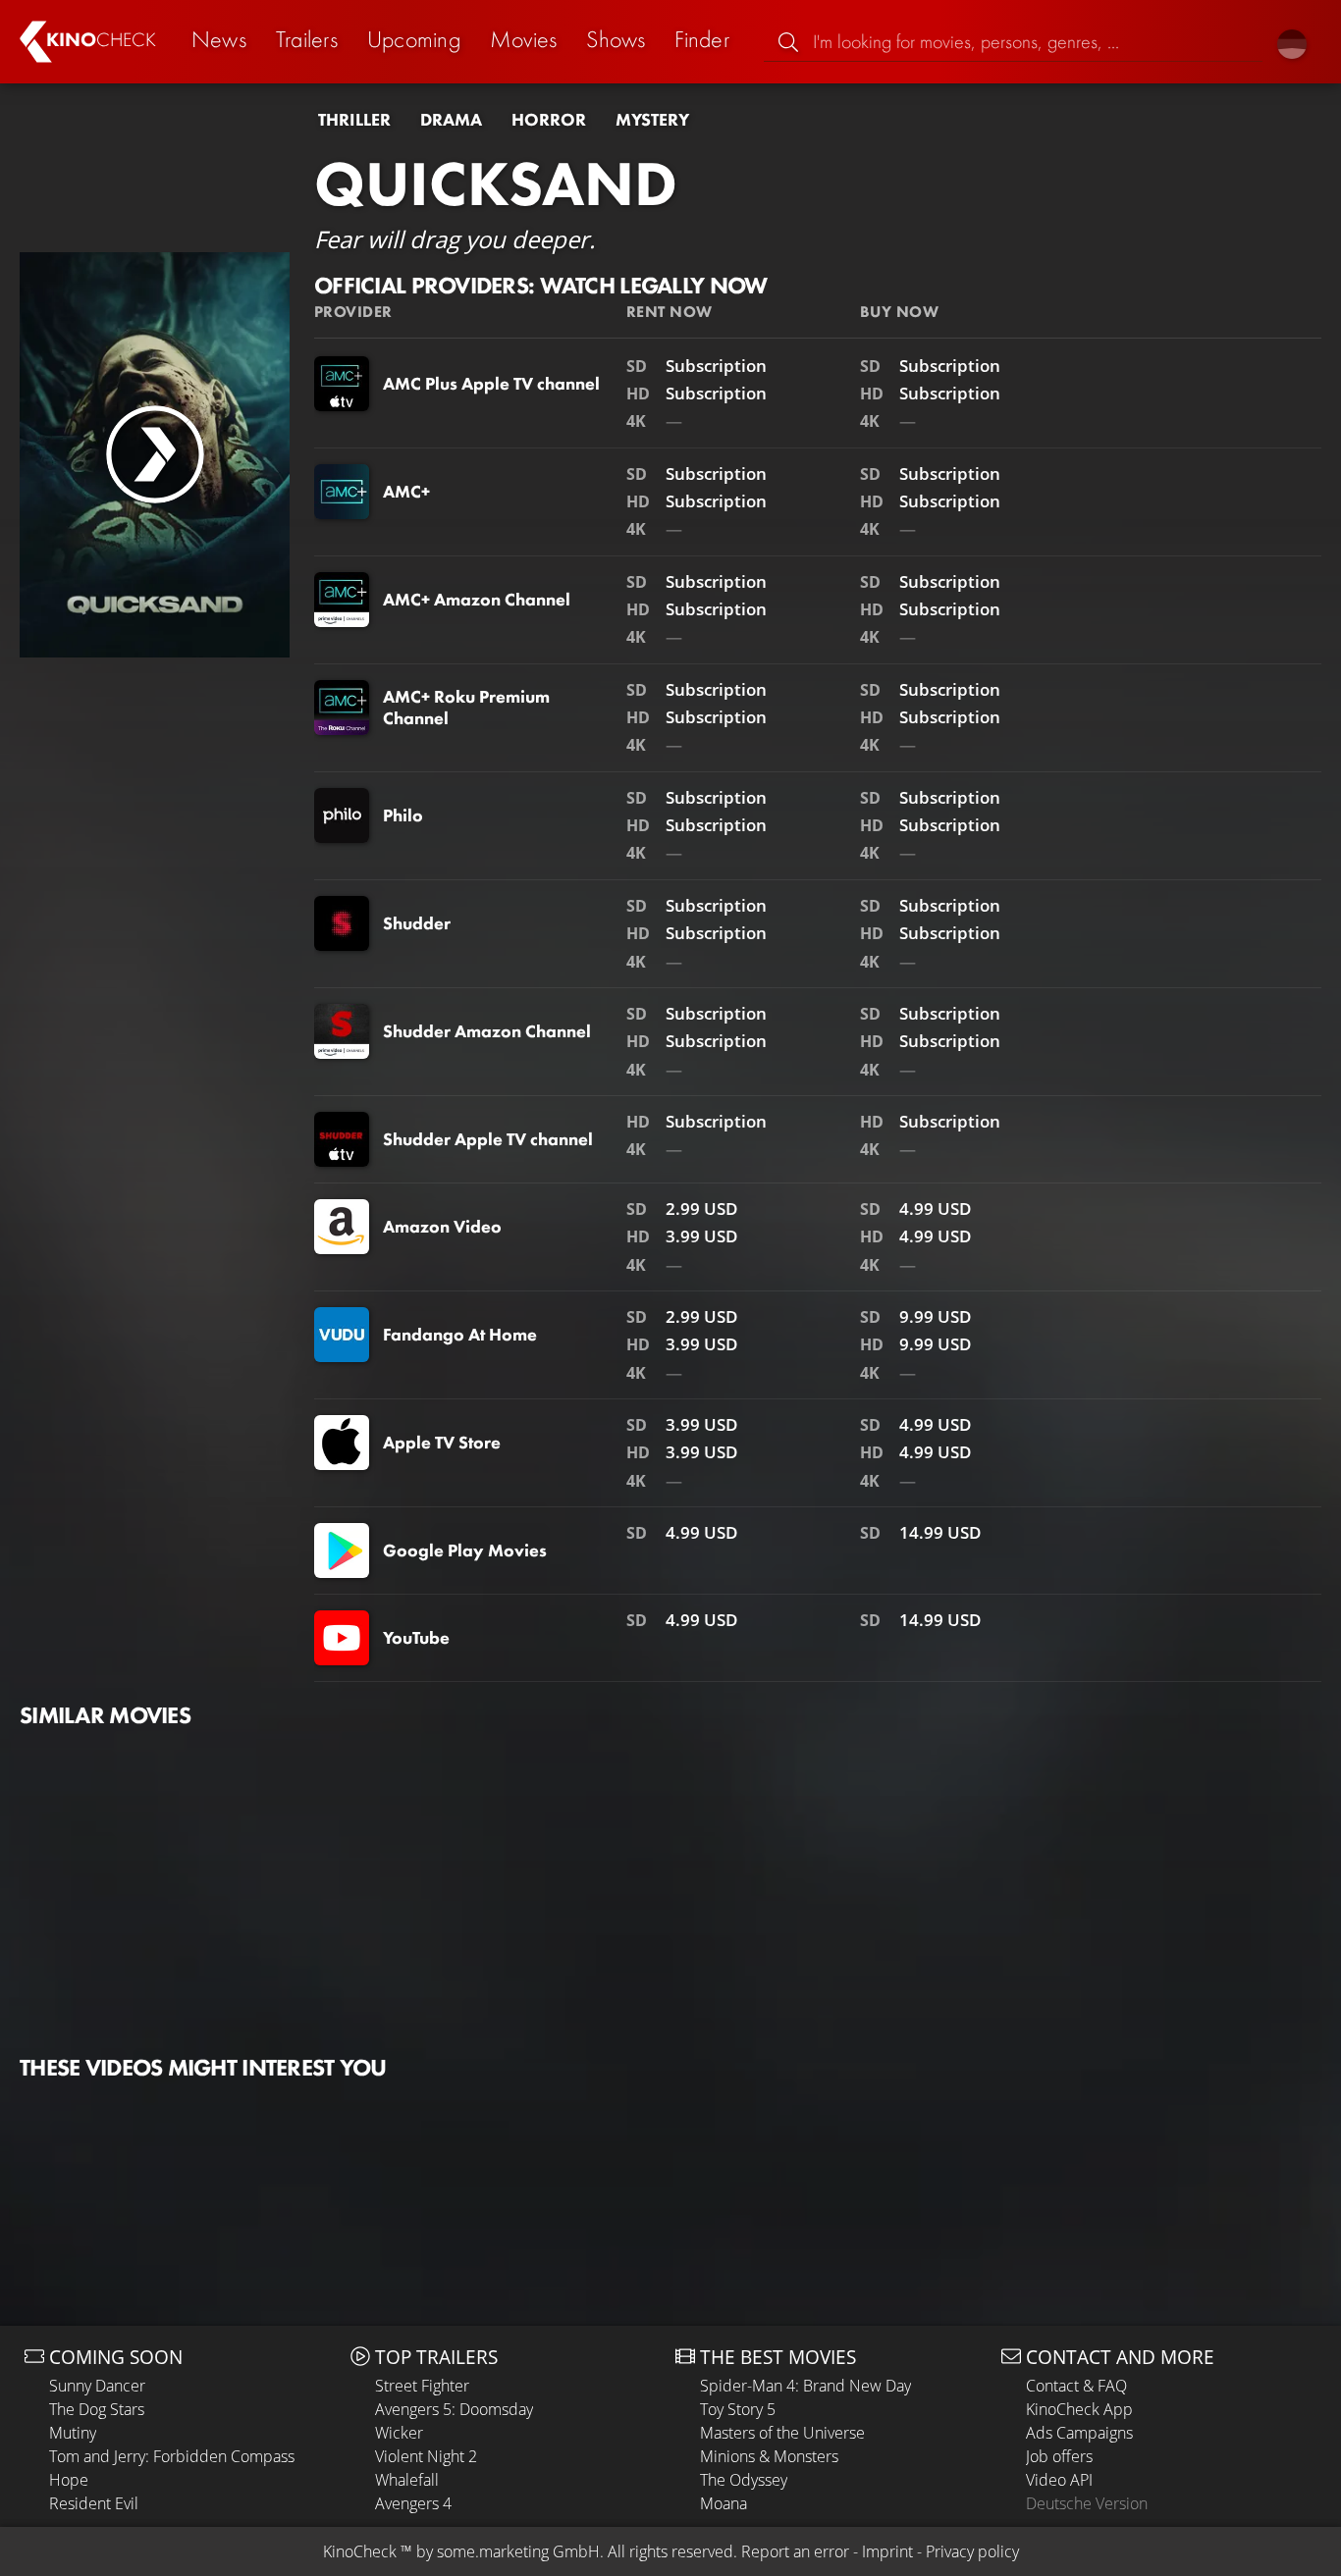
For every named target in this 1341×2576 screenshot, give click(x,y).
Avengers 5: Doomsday (454, 2409)
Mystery (652, 120)
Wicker (399, 2433)
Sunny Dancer (97, 2386)
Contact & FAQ (1076, 2386)
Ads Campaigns (1079, 2433)
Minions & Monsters (769, 2456)
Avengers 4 (413, 2503)
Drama (451, 120)
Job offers (1059, 2456)
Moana (724, 2503)
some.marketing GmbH (518, 2551)
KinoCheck (360, 2551)
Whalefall (407, 2480)
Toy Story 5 (738, 2409)
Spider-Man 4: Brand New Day (805, 2386)
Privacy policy (972, 2551)
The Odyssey (744, 2480)
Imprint (887, 2551)
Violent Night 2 (426, 2456)
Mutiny (73, 2433)
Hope (69, 2480)
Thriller (354, 120)
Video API (1059, 2480)
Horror (549, 120)
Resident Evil (94, 2503)
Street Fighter (422, 2386)
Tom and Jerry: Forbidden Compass (172, 2456)
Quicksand (496, 184)
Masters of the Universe (782, 2433)
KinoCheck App (1079, 2409)
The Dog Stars (97, 2409)
